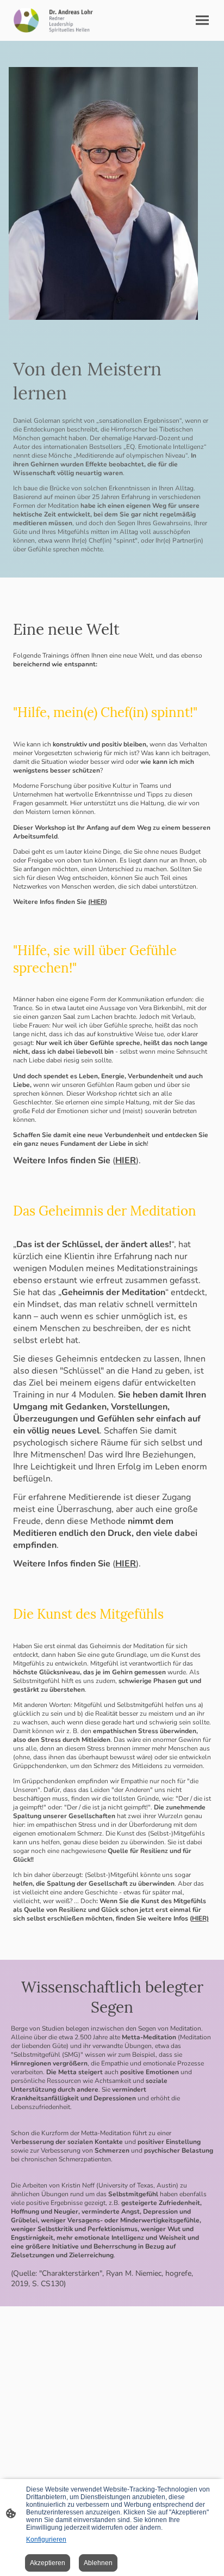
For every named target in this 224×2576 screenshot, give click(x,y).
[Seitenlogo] (60, 20)
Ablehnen (98, 2563)
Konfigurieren (46, 2539)
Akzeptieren (48, 2563)
